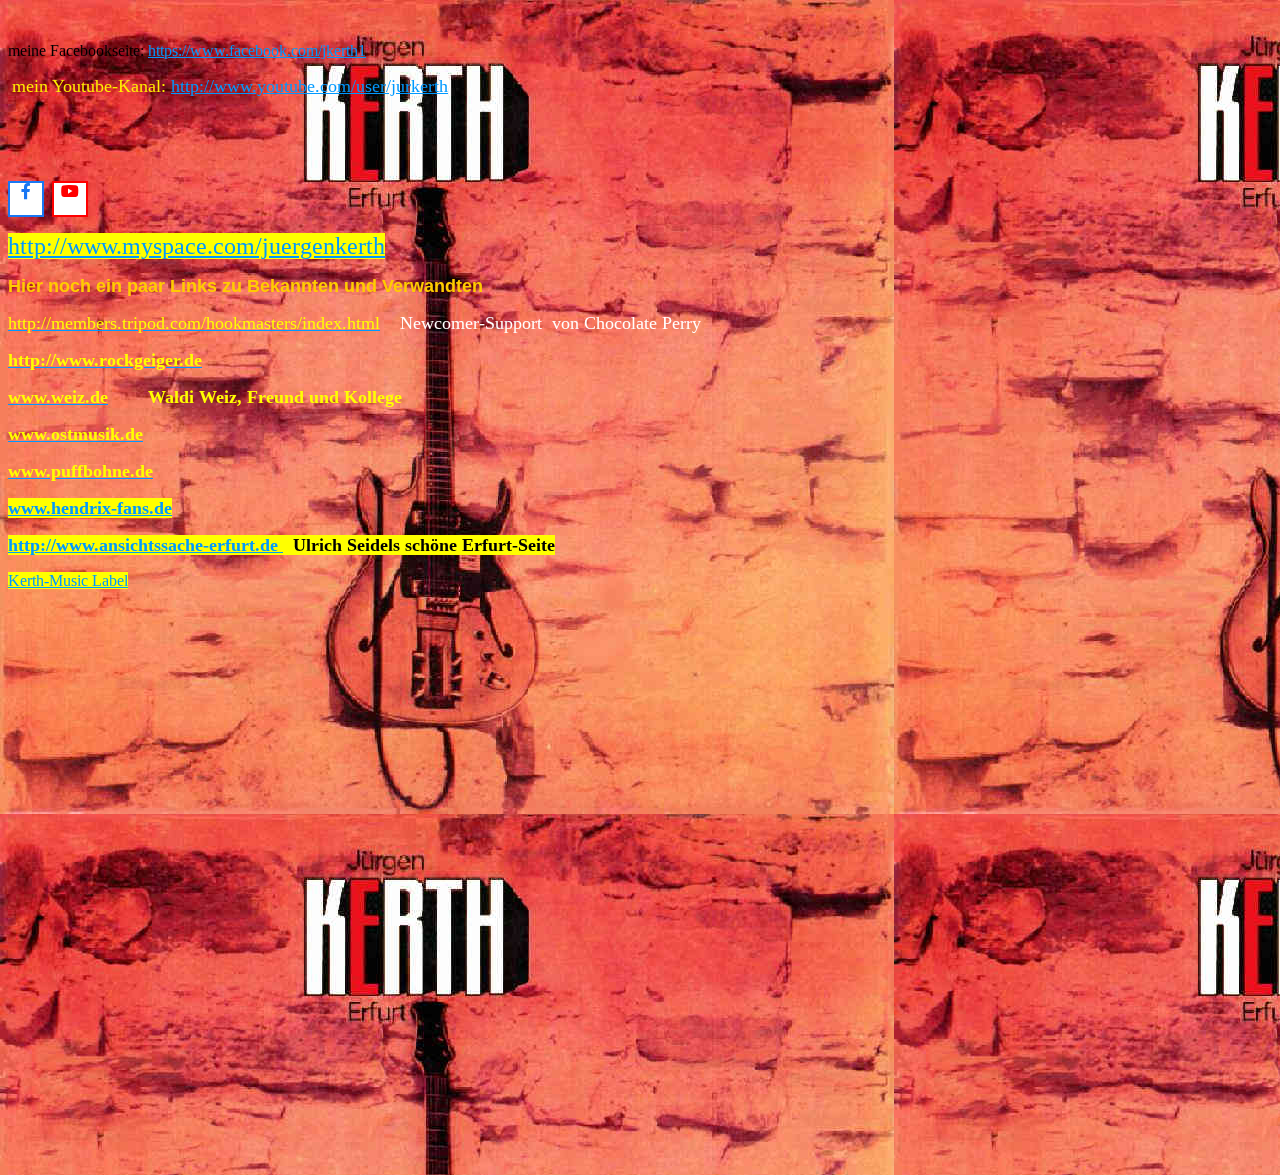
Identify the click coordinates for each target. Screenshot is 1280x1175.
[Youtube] (70, 199)
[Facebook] (26, 199)
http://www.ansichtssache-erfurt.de (145, 545)
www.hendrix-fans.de (90, 508)
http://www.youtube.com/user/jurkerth (309, 86)
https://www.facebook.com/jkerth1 (257, 50)
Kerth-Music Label (68, 580)
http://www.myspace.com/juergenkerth (196, 246)
